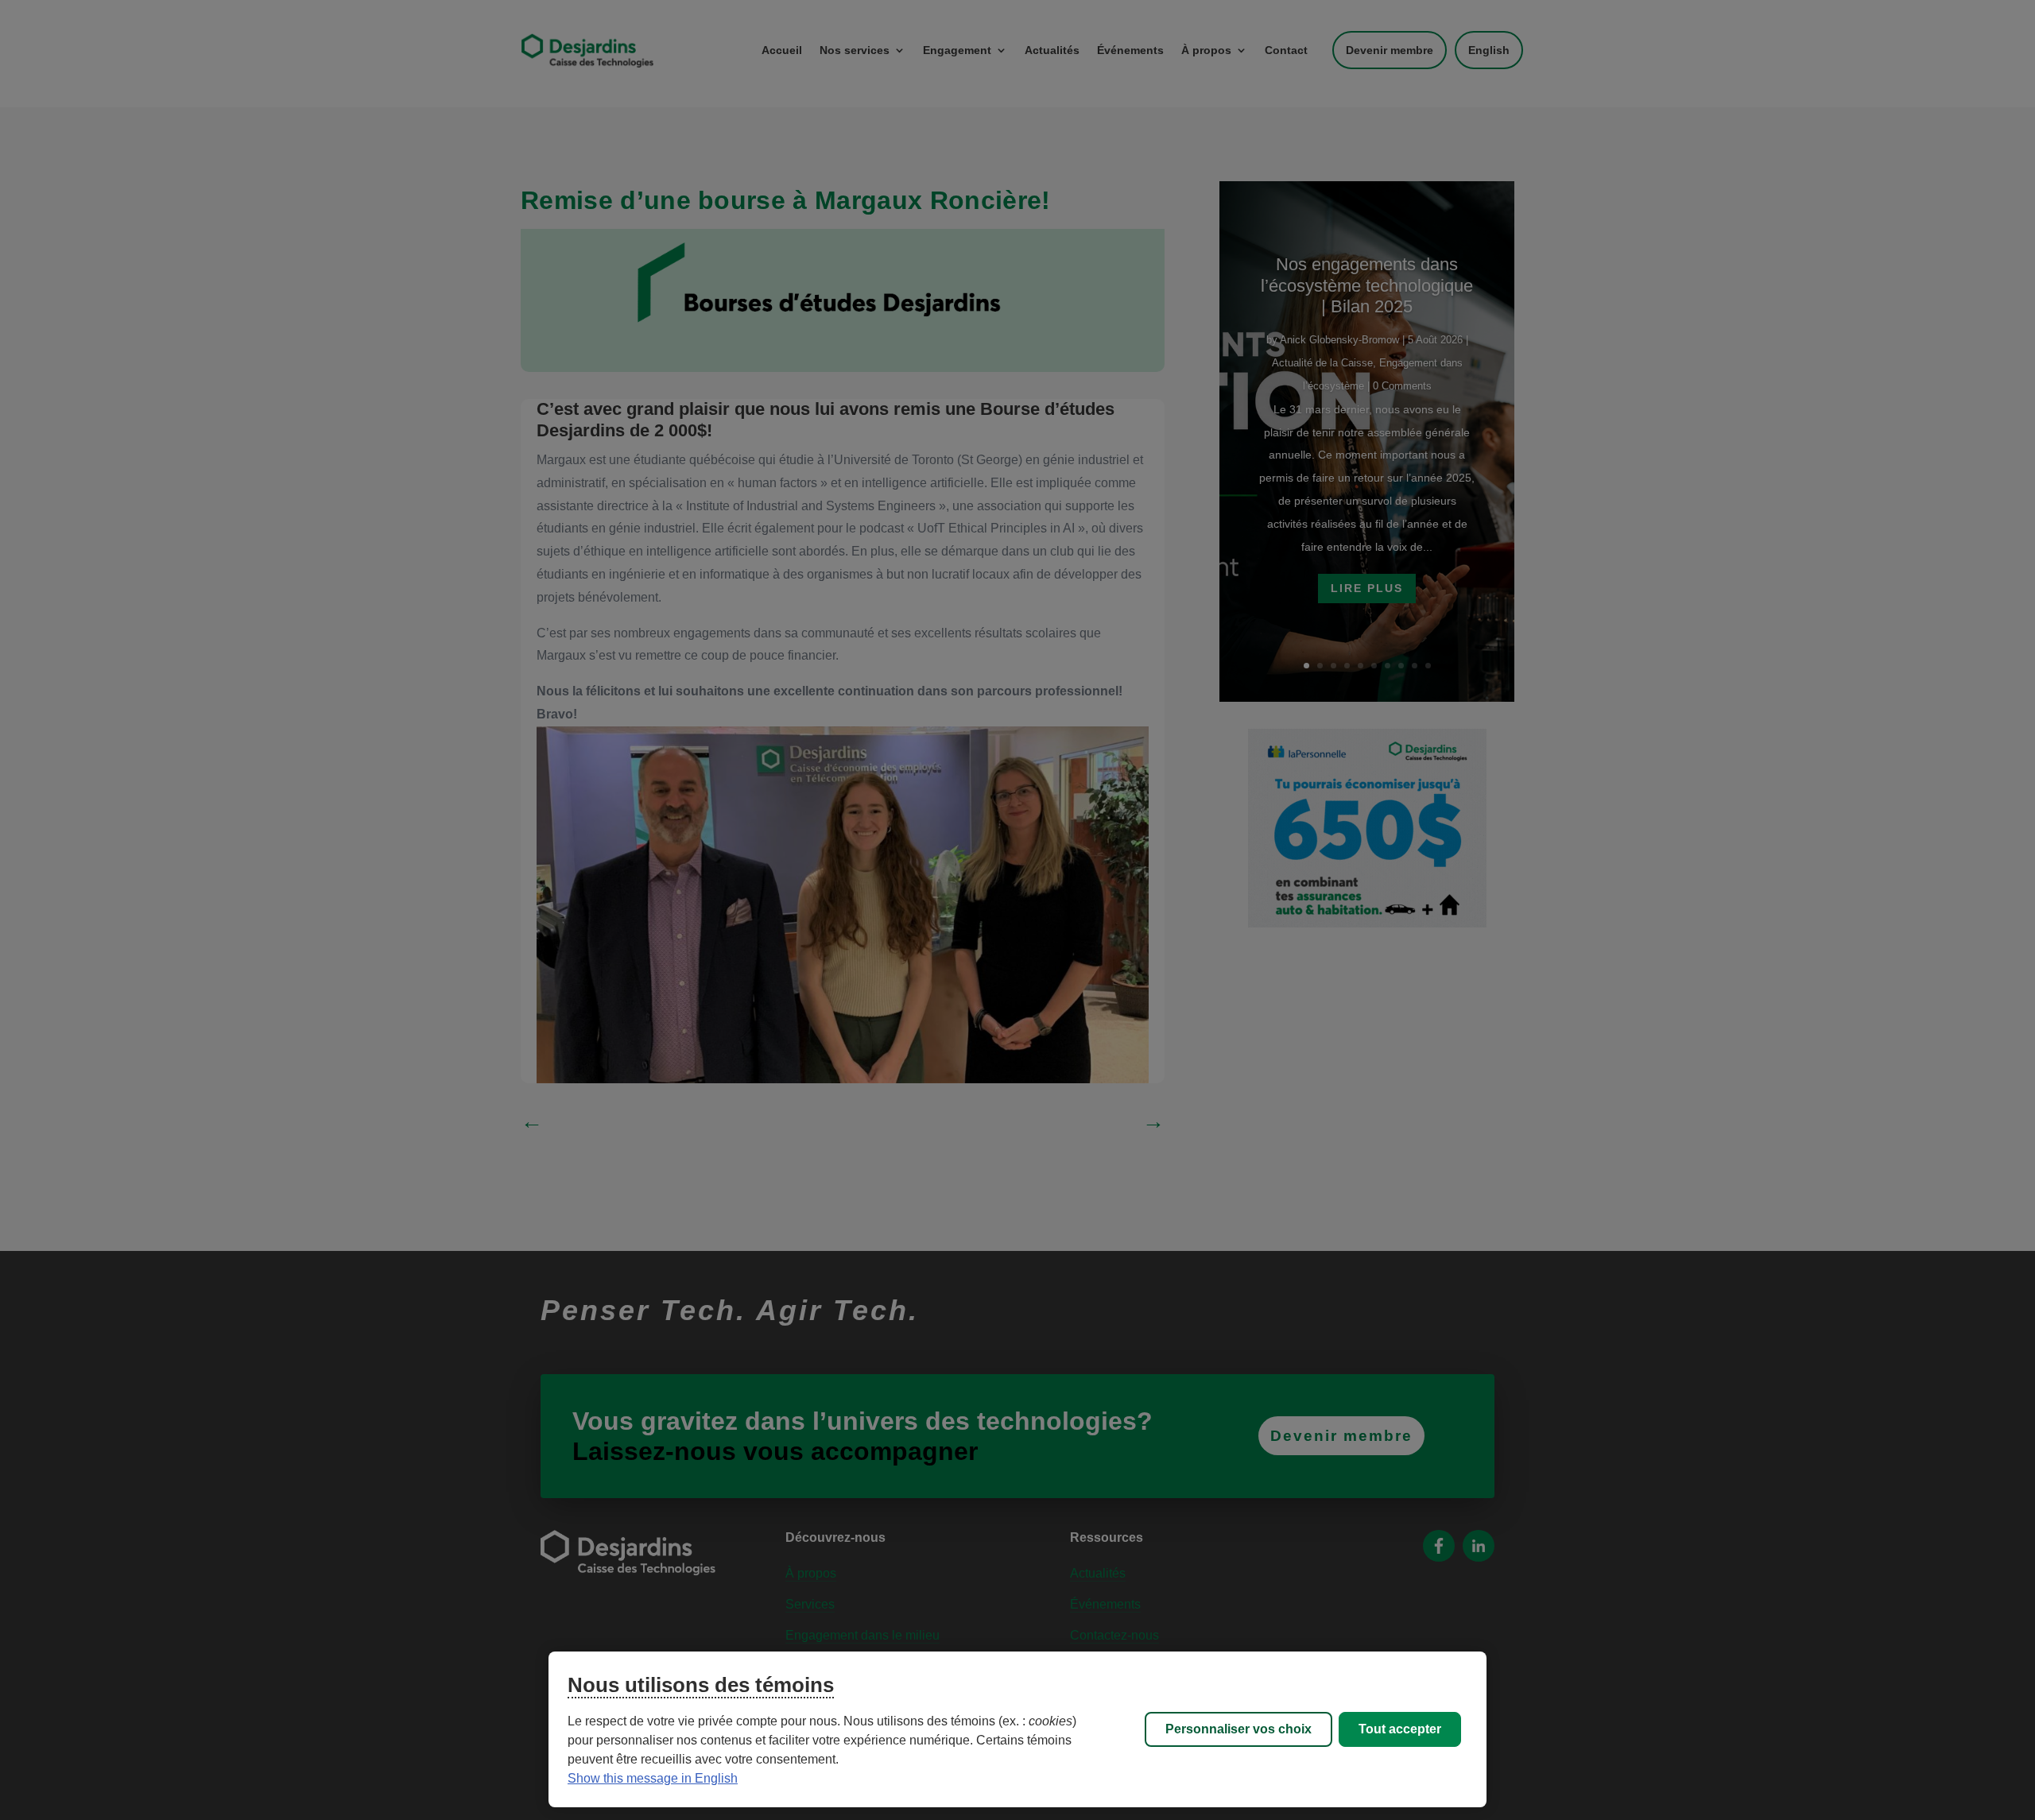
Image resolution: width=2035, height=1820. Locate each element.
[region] (1017, 1729)
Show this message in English (653, 1778)
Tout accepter (1400, 1729)
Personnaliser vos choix (1238, 1729)
